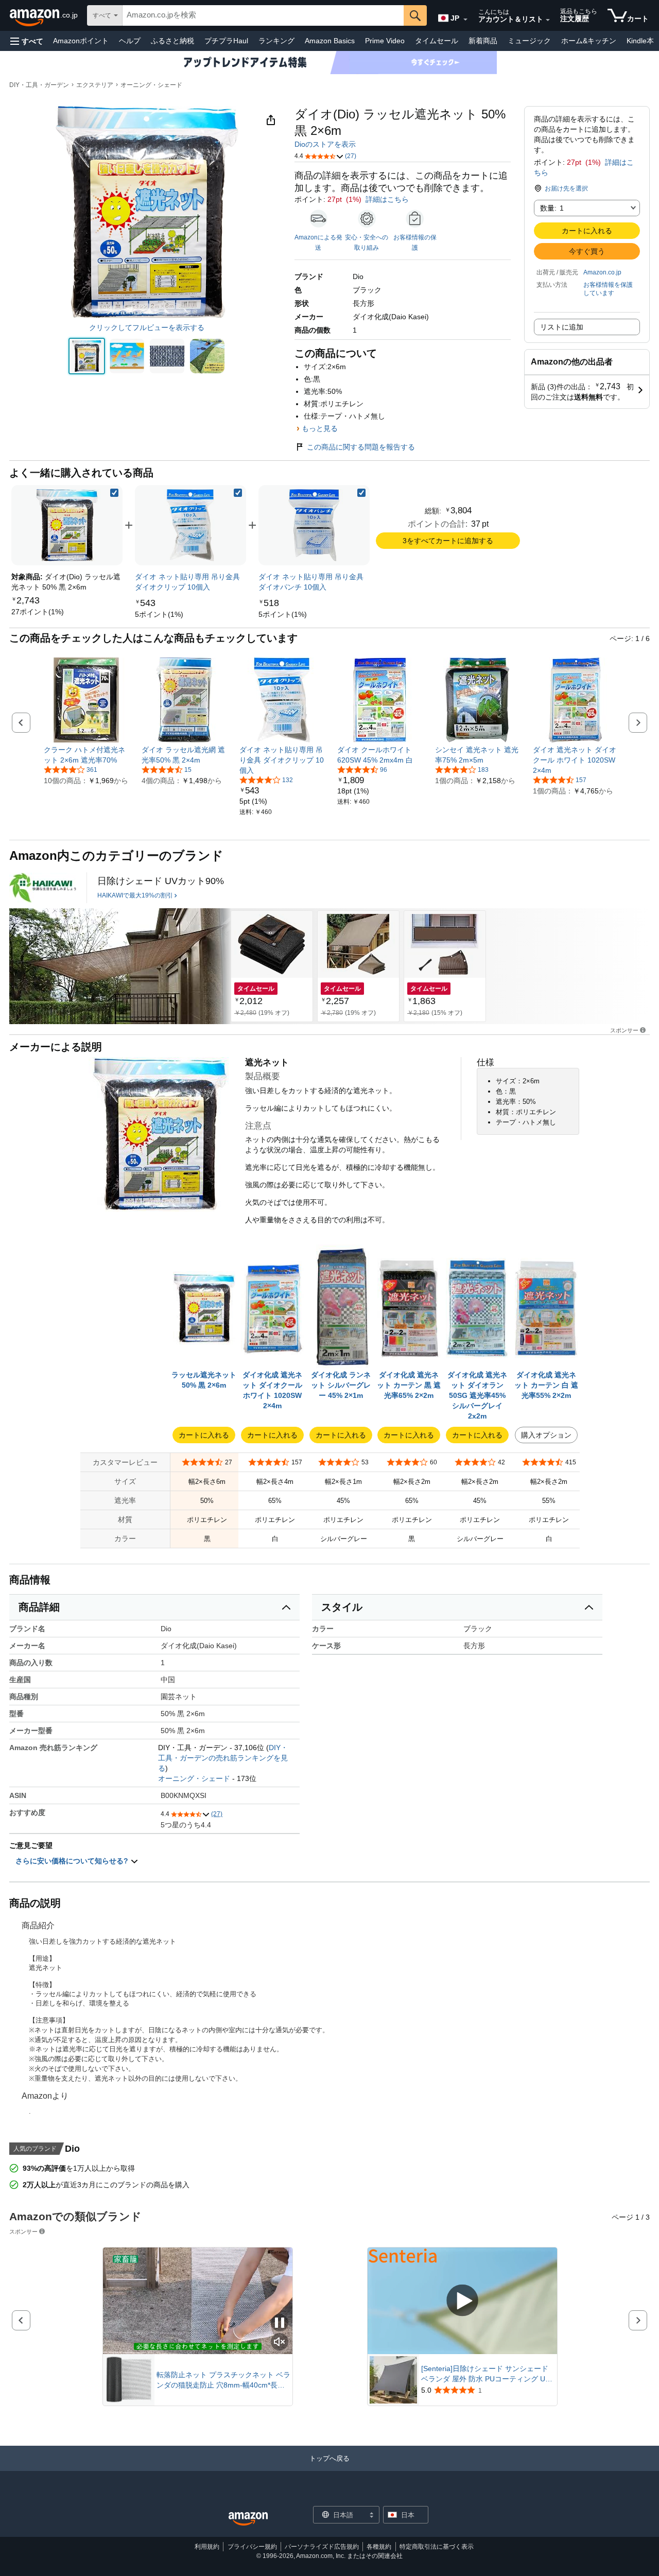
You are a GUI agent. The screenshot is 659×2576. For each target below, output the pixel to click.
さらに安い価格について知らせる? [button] (73, 1861)
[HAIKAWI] (43, 888)
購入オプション (546, 1435)
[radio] (87, 356)
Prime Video (385, 41)
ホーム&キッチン (589, 41)
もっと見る (320, 428)
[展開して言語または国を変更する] (465, 20)
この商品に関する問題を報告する (361, 447)
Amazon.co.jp (602, 272)
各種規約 (379, 2547)
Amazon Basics (330, 41)
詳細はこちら (387, 199)
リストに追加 (562, 327)
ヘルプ (130, 41)
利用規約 (207, 2547)
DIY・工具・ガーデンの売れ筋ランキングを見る (223, 1758)
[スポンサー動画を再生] (462, 2301)
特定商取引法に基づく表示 (437, 2547)
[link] (38, 612)
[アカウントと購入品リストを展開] (548, 20)
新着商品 (483, 41)
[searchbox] (263, 15)
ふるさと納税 (172, 41)
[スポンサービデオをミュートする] (280, 2342)
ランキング (276, 41)
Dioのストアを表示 (325, 144)
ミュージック (529, 41)
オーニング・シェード (151, 85)
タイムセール (437, 41)
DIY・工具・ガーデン (39, 85)
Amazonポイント (81, 41)
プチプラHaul (226, 41)
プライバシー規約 (252, 2547)
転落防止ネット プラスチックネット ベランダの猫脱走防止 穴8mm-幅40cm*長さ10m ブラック (223, 2380)
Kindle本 (640, 41)
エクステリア (95, 85)
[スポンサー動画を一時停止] (280, 2323)
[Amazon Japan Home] (248, 2519)
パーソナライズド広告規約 (322, 2547)
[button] (27, 41)
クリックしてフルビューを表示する (147, 327)
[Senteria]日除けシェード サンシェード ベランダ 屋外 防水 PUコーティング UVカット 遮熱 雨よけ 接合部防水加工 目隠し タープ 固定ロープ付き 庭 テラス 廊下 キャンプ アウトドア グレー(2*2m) (488, 2374)
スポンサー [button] (624, 1030)
